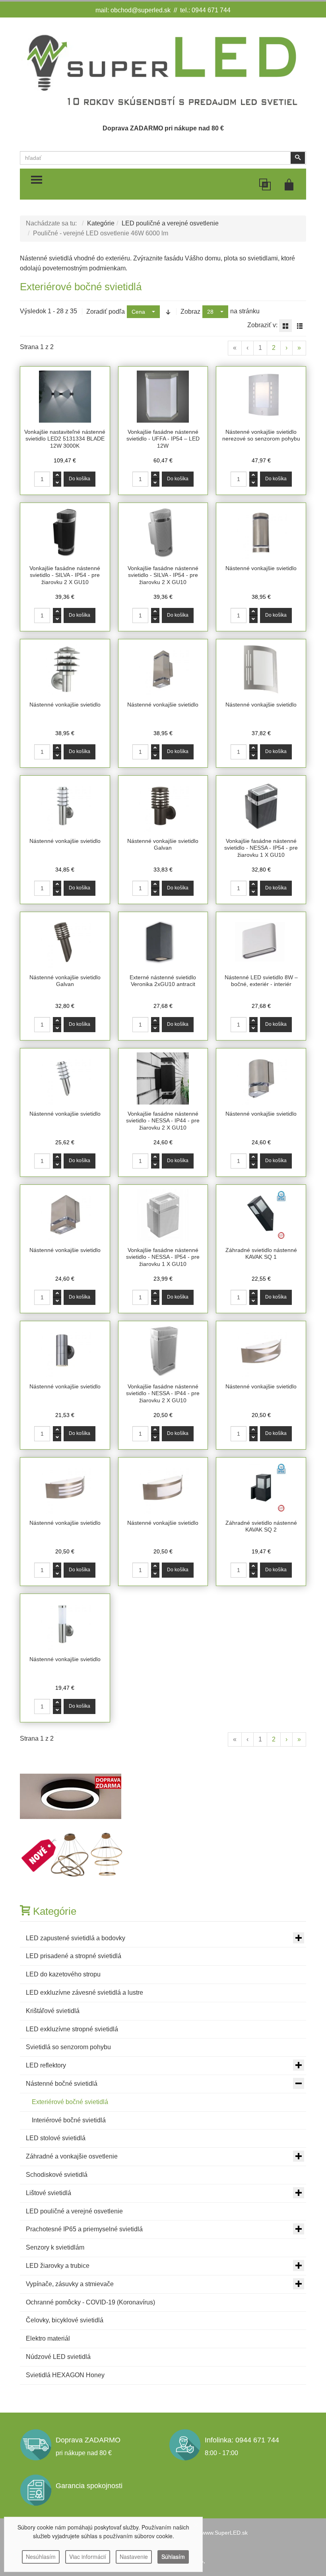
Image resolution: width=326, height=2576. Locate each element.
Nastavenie (134, 2557)
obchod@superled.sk (141, 10)
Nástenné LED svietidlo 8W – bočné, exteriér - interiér (261, 981)
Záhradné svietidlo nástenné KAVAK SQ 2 (261, 1526)
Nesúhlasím (41, 2557)
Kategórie (101, 223)
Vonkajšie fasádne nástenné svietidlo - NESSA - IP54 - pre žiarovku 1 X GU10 (261, 848)
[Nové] (73, 1855)
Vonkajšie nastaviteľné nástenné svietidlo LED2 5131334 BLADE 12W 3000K (65, 439)
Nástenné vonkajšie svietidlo (261, 568)
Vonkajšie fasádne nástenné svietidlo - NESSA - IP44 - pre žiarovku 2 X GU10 (163, 1121)
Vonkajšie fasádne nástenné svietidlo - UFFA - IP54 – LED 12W (163, 439)
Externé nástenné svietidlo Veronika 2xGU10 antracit (163, 981)
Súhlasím (173, 2557)
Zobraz (190, 312)
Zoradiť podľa (106, 312)
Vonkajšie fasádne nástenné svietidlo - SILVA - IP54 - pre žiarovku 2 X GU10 (65, 575)
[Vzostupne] (168, 312)
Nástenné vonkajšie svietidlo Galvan (163, 844)
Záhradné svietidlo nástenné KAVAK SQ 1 (261, 1254)
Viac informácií (88, 2557)
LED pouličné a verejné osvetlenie (170, 223)
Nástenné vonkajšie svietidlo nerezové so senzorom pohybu (261, 435)
